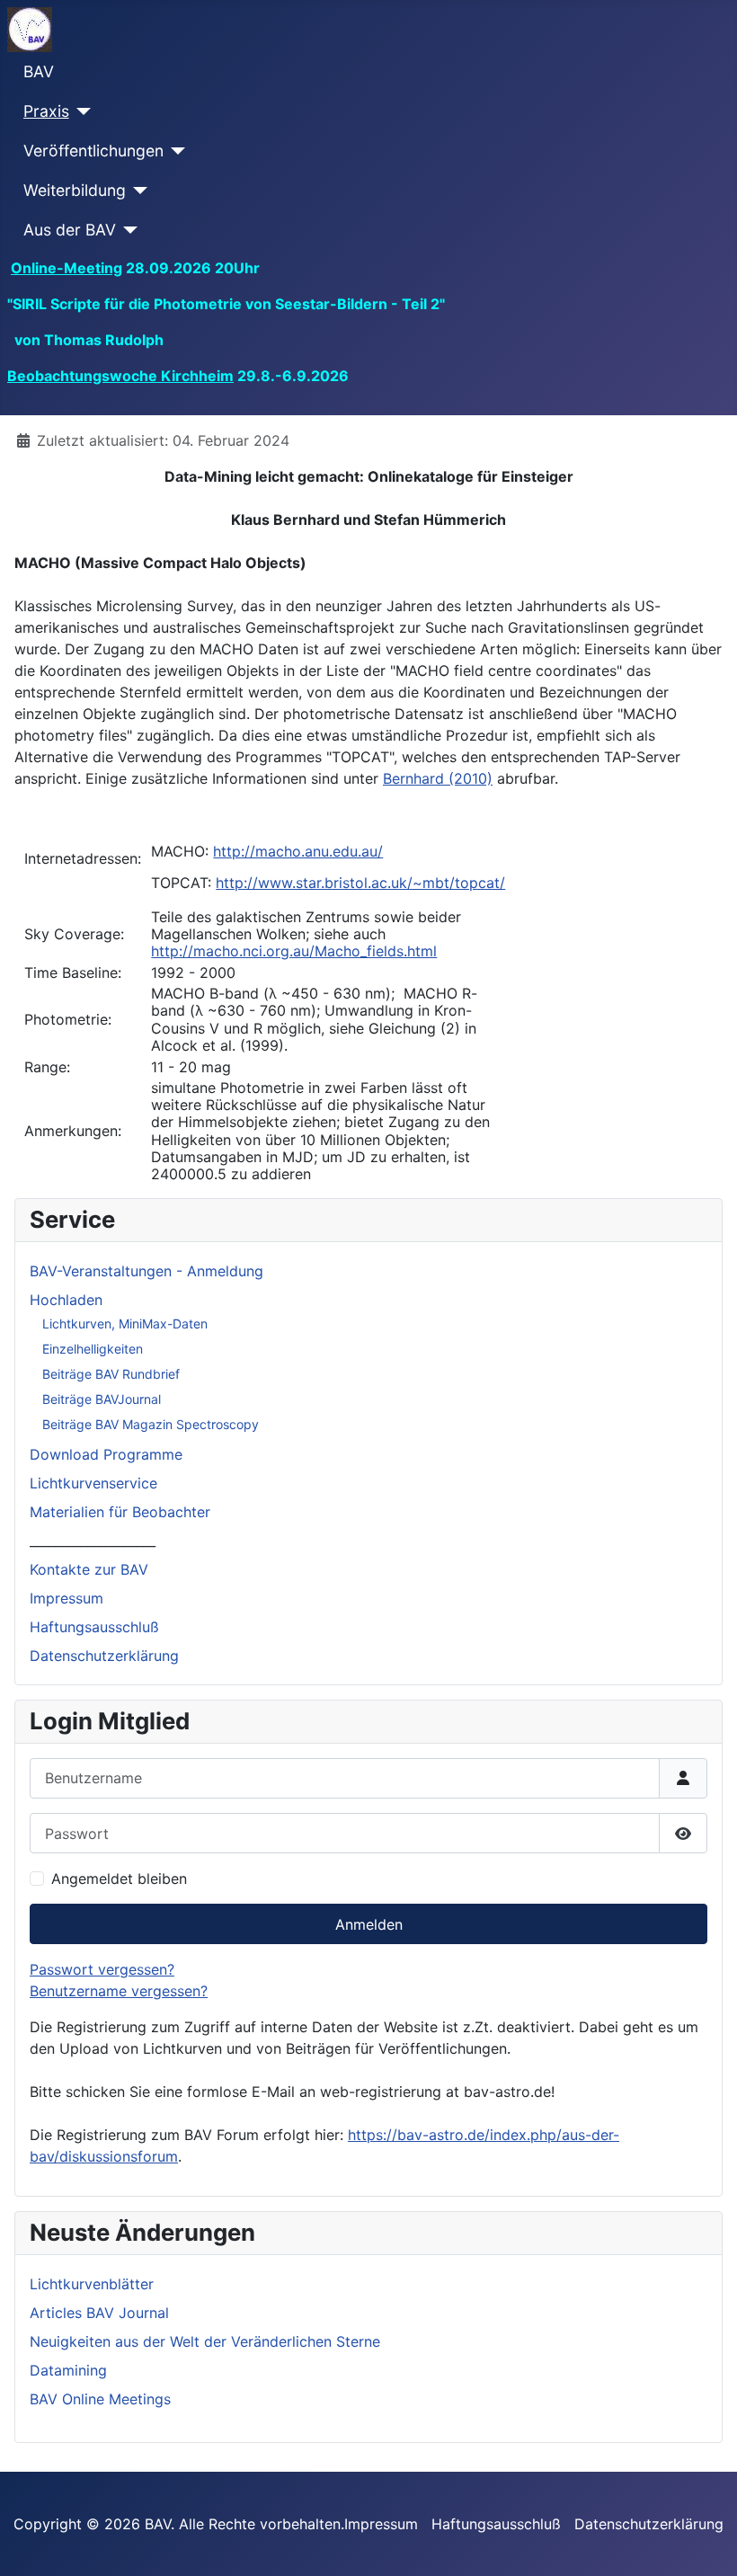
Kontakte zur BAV (89, 1569)
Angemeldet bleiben (119, 1879)
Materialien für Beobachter (120, 1512)
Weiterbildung (75, 190)
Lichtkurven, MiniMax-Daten (125, 1324)
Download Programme (106, 1454)
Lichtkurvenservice (93, 1483)
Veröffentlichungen (93, 151)
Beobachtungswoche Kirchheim (120, 376)
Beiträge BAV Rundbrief (111, 1374)
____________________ (93, 1541)
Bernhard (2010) (438, 778)
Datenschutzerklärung (104, 1656)
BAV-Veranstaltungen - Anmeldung (147, 1271)
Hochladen (66, 1300)
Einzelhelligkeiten (93, 1349)
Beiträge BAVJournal (102, 1399)
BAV (39, 71)
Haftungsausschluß (94, 1627)
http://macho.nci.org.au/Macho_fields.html (294, 951)
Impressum (67, 1598)
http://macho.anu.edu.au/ (298, 851)
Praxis (46, 111)
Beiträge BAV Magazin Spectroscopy (151, 1424)
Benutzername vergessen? (119, 1991)
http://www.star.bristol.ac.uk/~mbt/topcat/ (360, 883)
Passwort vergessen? (102, 1969)
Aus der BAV (70, 230)
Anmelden (369, 1924)
